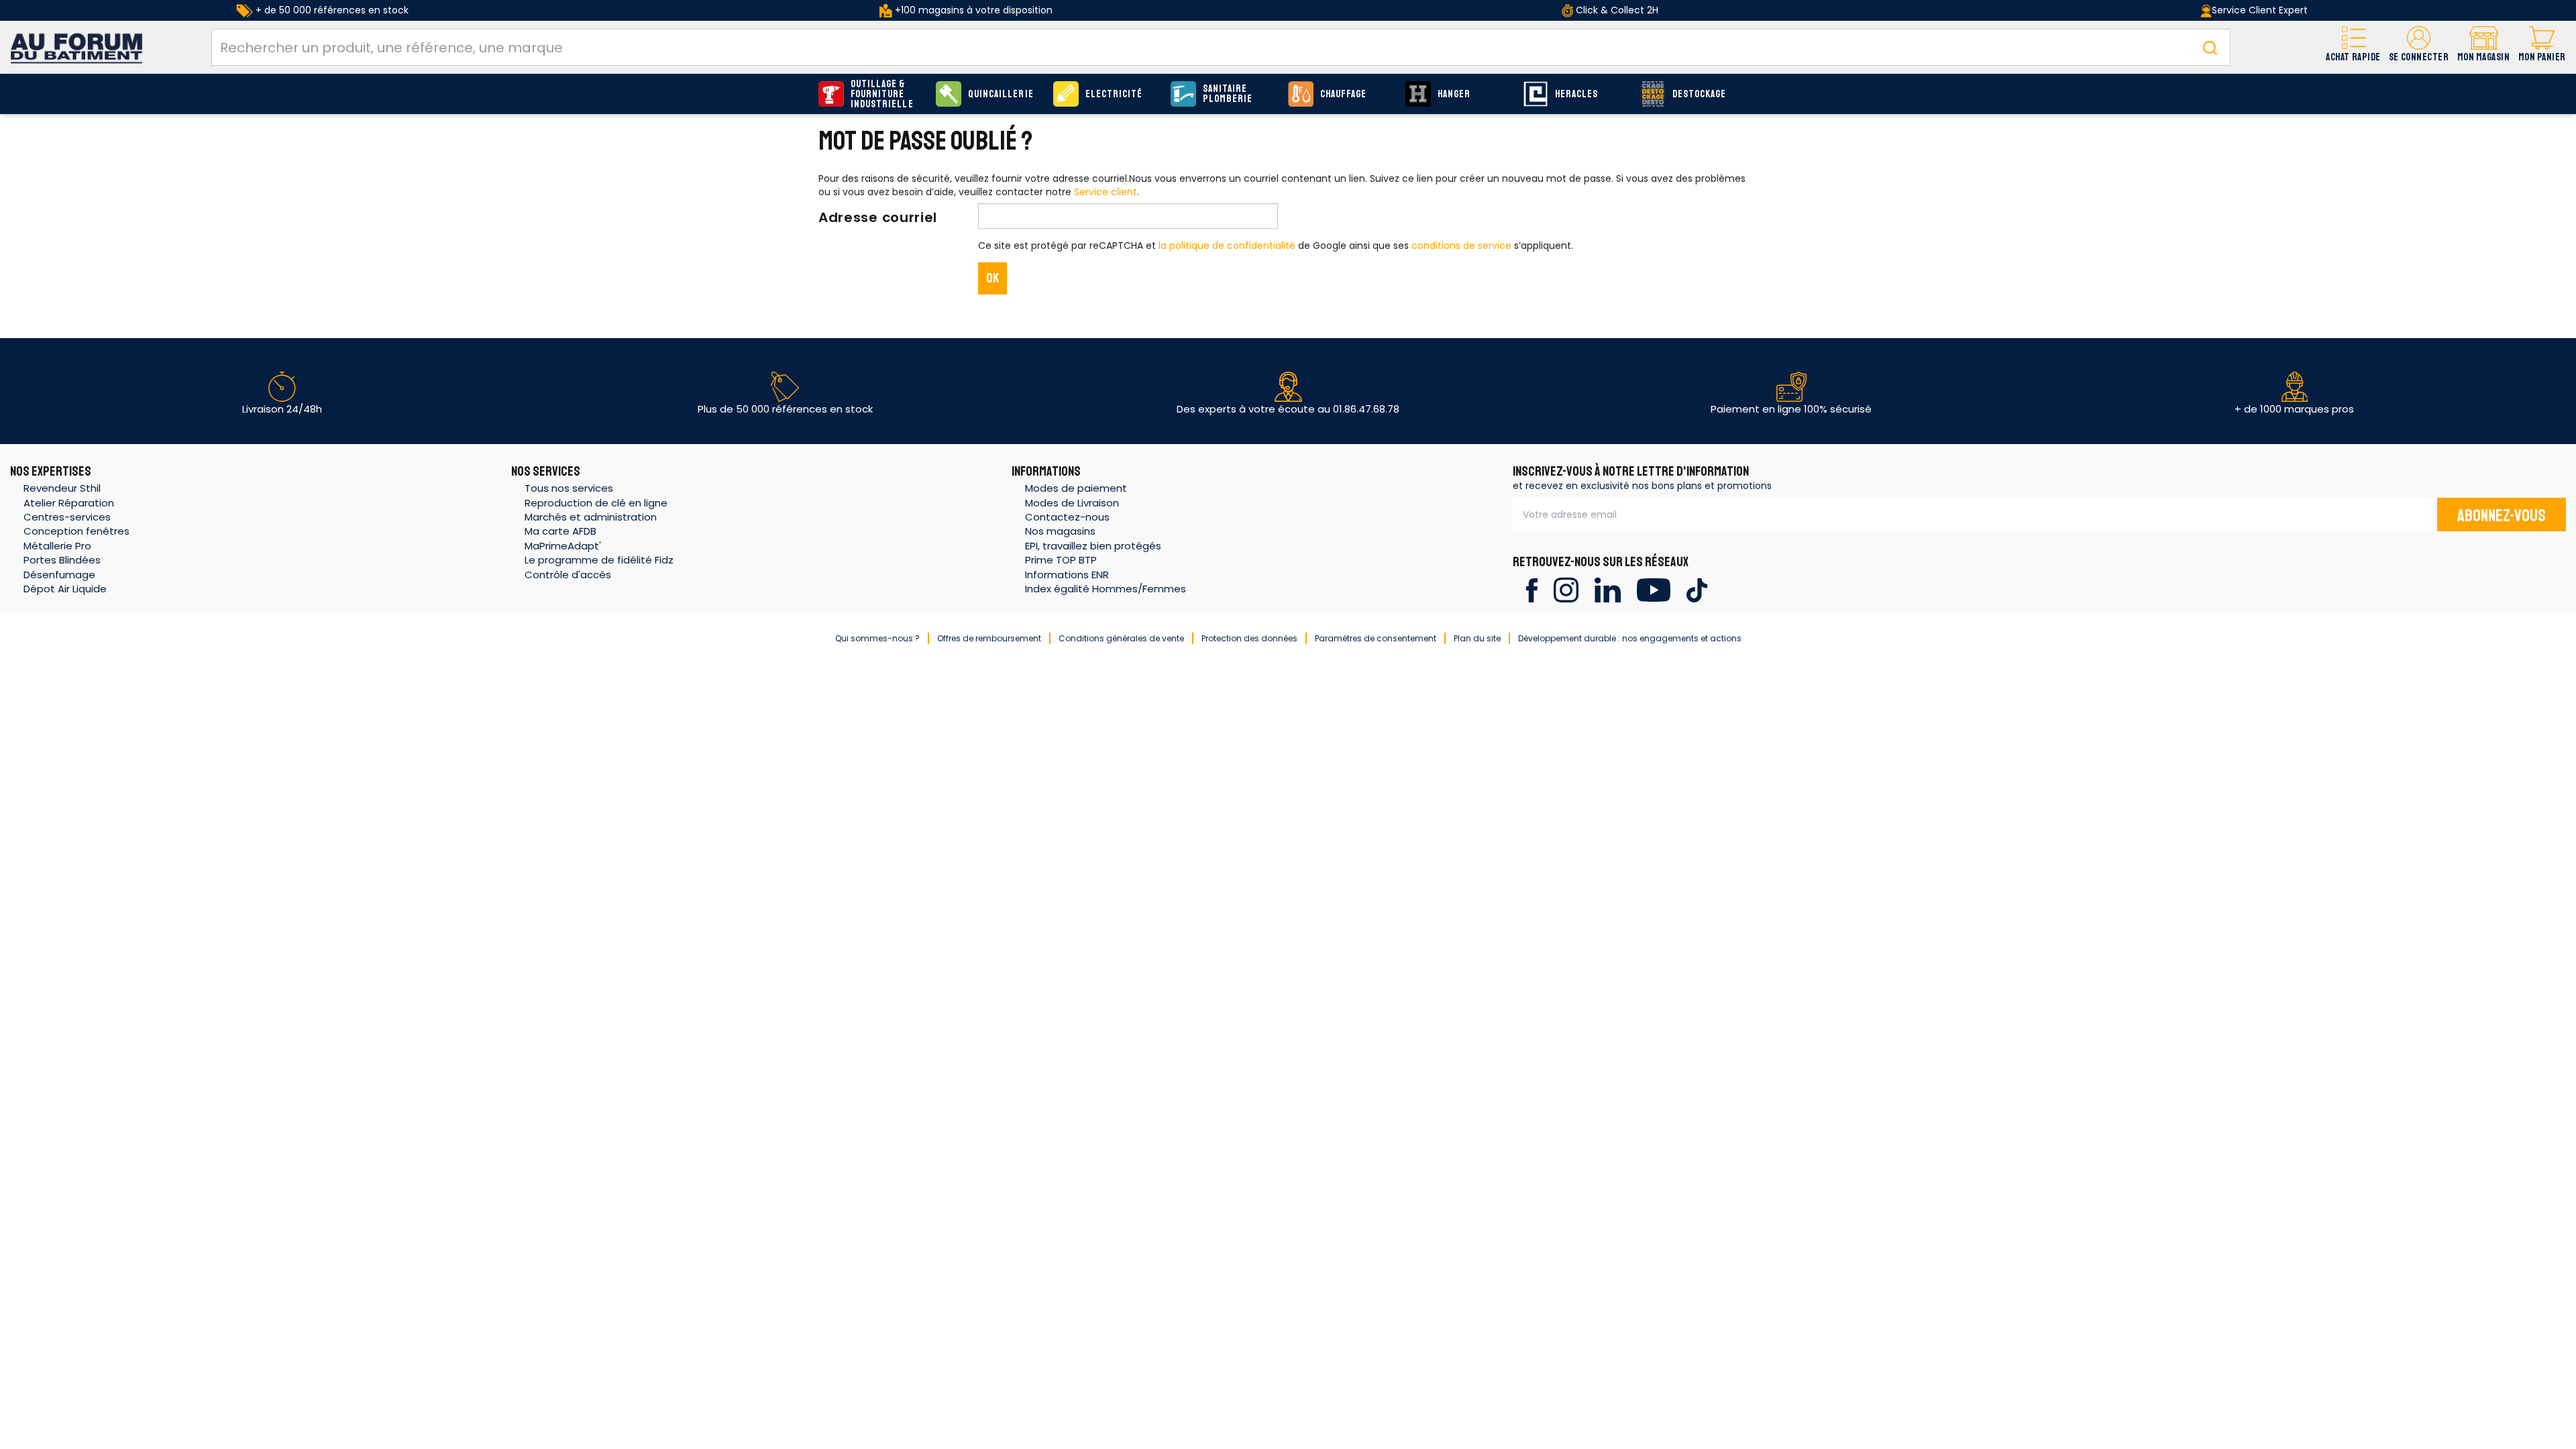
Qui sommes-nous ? (877, 638)
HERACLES (1576, 94)
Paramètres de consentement (1376, 638)
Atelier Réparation (69, 503)
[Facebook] (1532, 589)
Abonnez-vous (2502, 516)
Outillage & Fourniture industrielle (882, 94)
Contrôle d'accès (568, 575)
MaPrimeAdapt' (563, 546)
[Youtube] (1653, 589)
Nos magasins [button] (1060, 531)
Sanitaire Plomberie (1228, 94)
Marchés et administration (591, 517)
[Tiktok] (1697, 589)
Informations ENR (1067, 575)
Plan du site (1477, 638)
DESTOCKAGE (1700, 94)
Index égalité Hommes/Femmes (1106, 589)
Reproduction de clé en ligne (596, 503)
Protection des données (1249, 638)
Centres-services (67, 517)
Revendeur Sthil (62, 488)
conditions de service (1461, 246)
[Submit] (2210, 47)
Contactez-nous (1067, 517)
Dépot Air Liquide (65, 589)
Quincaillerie (1001, 94)
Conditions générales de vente (1121, 638)
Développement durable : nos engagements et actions (1630, 638)
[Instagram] (1566, 589)
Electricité (1114, 94)
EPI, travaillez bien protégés (1093, 546)
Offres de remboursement (989, 638)
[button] (2419, 47)
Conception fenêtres (76, 531)
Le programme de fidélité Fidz (599, 560)
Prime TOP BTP (1061, 560)
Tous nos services (569, 488)
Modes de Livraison (1072, 503)
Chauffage (1343, 94)
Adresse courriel (878, 217)
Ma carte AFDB (560, 531)
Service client (1106, 192)
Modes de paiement (1076, 488)
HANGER (1454, 94)
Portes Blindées (62, 560)
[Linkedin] (1608, 589)
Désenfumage (59, 575)
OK (993, 278)
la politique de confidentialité (1227, 246)
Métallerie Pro (57, 546)
